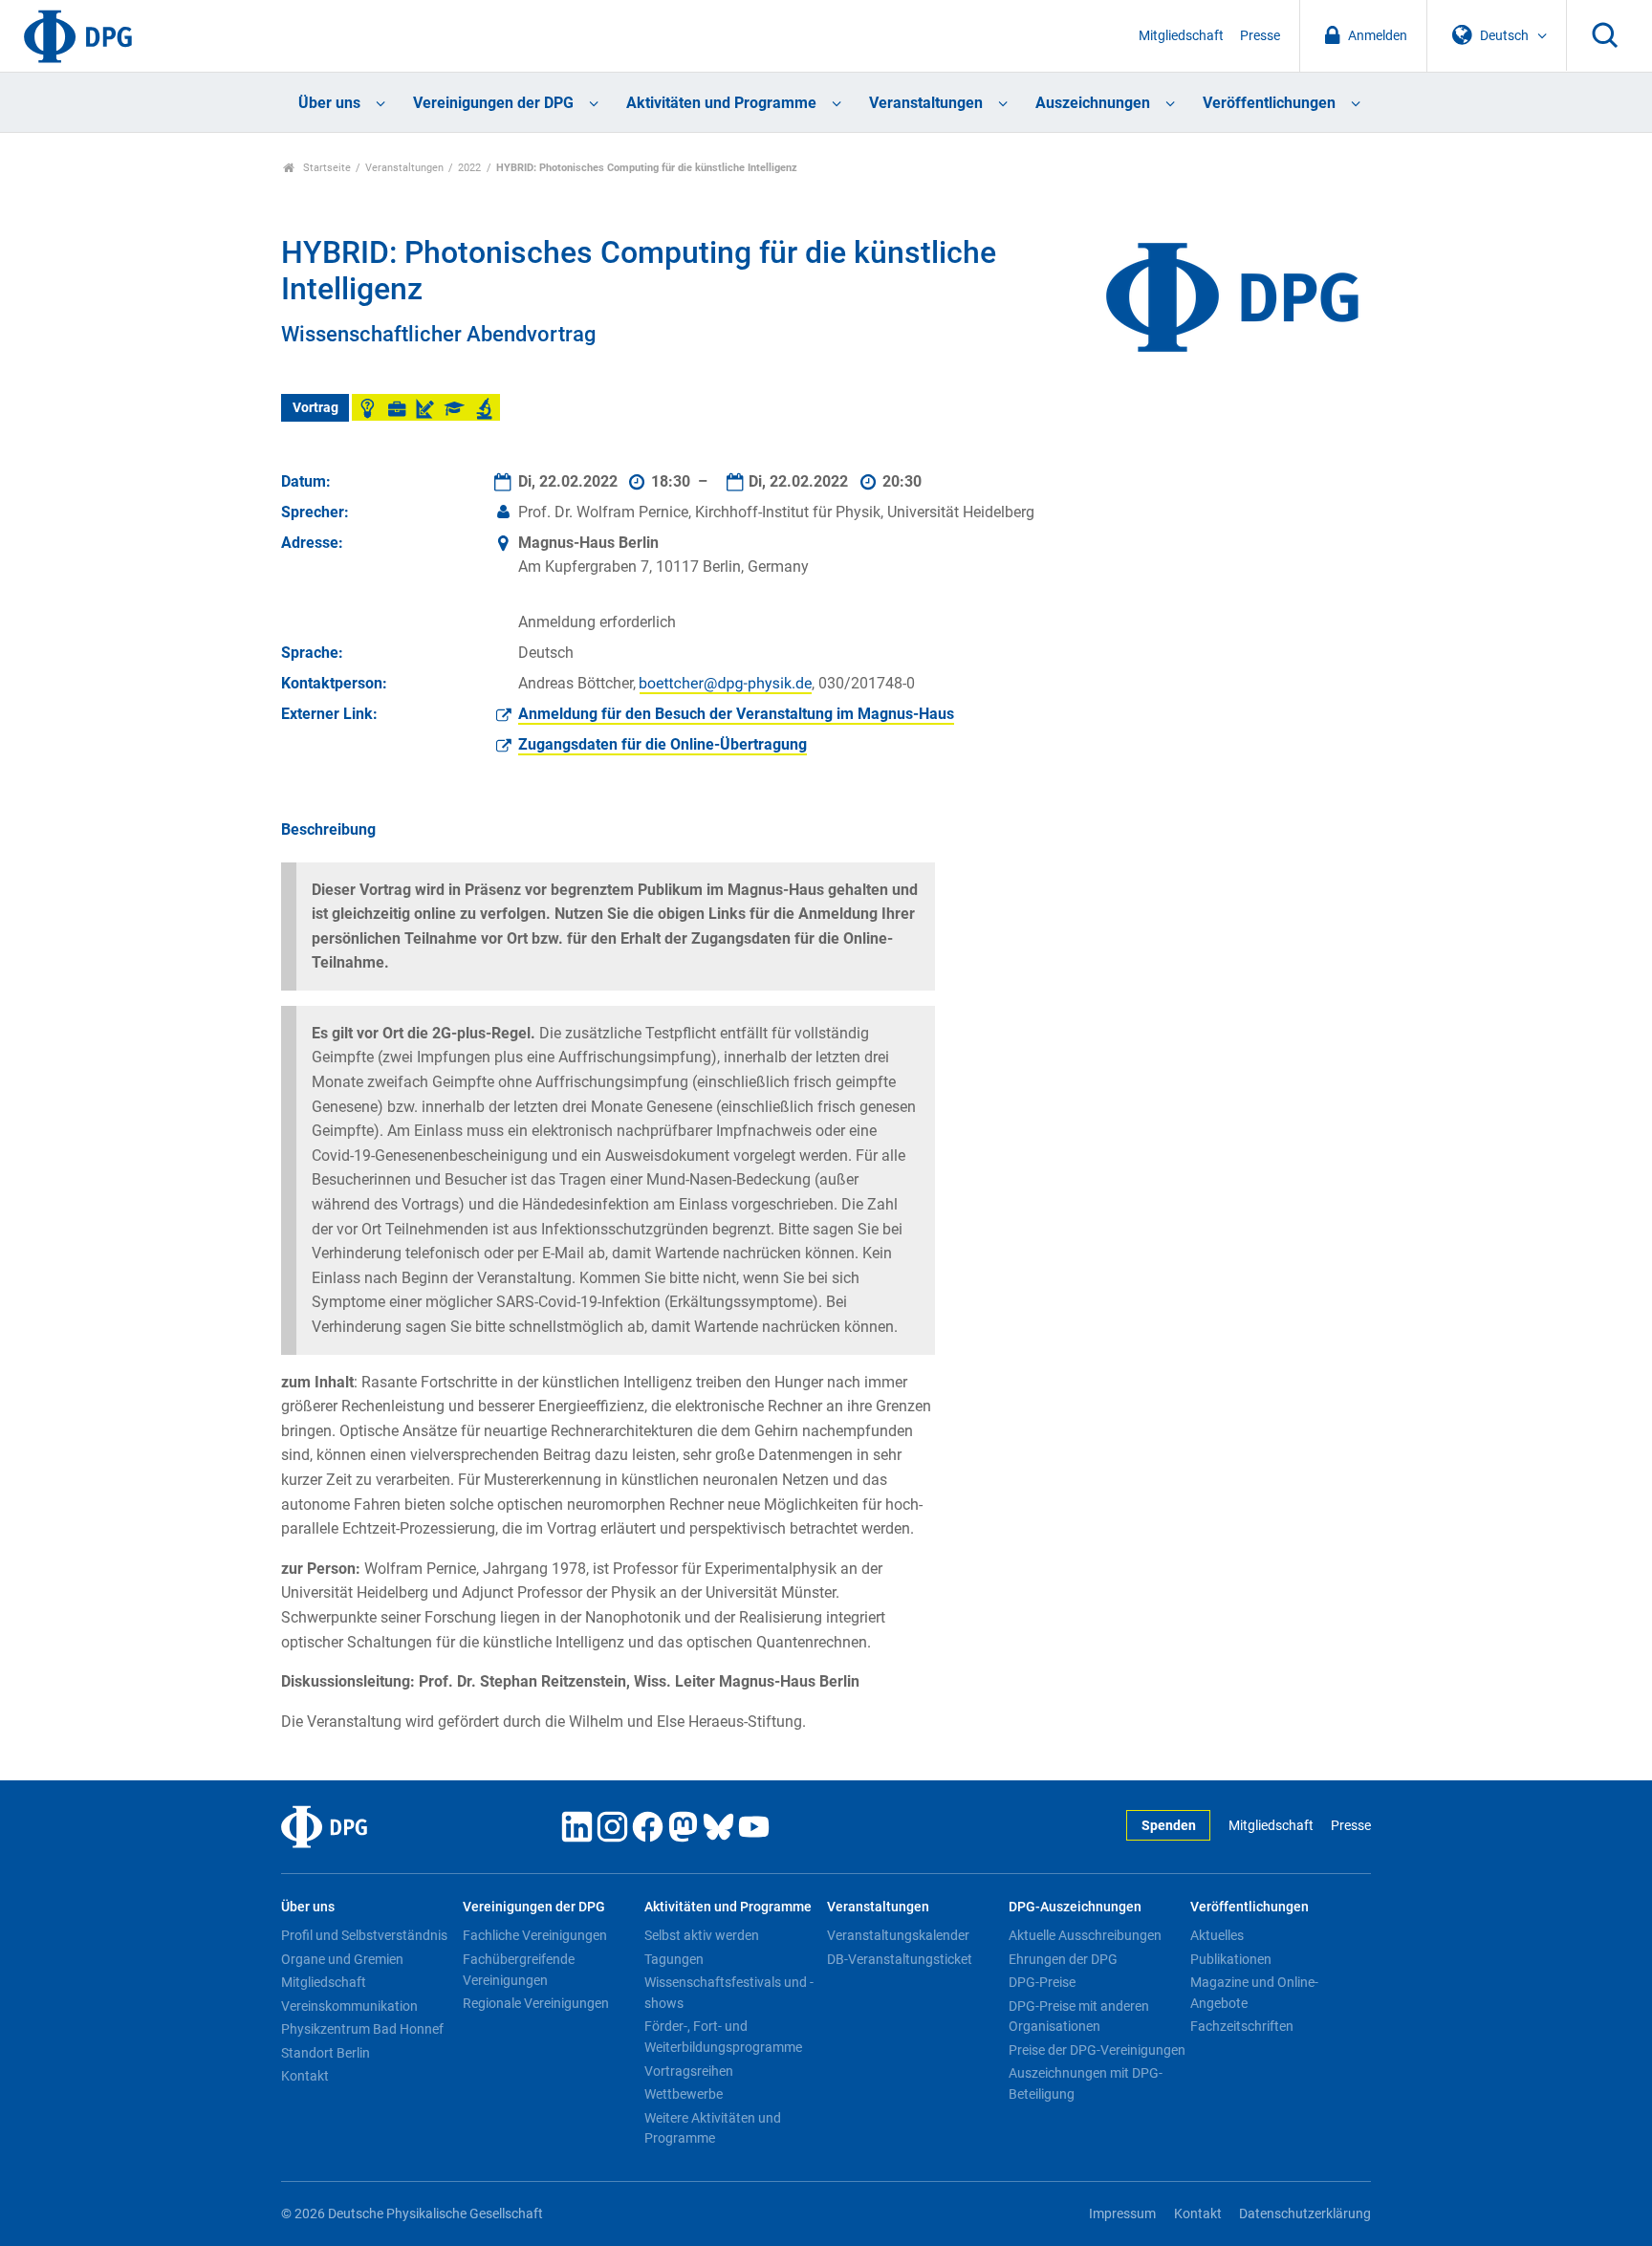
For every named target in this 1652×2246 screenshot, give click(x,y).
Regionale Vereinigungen (536, 2003)
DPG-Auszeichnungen (1075, 1907)
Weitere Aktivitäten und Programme (713, 2128)
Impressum (1122, 2214)
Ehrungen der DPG (1063, 1959)
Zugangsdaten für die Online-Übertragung (663, 744)
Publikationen (1231, 1959)
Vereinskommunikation (349, 2006)
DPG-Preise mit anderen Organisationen (1079, 2017)
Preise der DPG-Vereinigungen (1097, 2050)
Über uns (329, 103)
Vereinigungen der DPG (493, 103)
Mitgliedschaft (1181, 36)
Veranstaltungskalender (898, 1935)
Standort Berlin (326, 2053)
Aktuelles (1217, 1935)
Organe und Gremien (342, 1959)
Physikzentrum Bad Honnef (362, 2029)
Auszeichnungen (1093, 103)
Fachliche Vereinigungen (535, 1935)
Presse (1260, 36)
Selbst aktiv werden (702, 1935)
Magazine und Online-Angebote (1254, 1993)
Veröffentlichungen (1269, 103)
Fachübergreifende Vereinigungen (519, 1970)
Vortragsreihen (689, 2071)
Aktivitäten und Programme (721, 103)
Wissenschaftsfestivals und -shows (729, 1993)
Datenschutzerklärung (1305, 2214)
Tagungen (674, 1959)
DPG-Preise (1042, 1982)
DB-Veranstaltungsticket (900, 1959)
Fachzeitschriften (1242, 2026)
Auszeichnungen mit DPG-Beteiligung (1086, 2083)
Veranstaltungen (926, 103)
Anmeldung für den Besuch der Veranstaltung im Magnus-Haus (736, 714)
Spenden (1169, 1826)
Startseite (326, 168)
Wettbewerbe (684, 2094)
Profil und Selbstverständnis (364, 1935)
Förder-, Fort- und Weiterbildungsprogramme (723, 2037)
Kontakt (305, 2076)
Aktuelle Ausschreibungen (1085, 1935)
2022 (469, 168)
